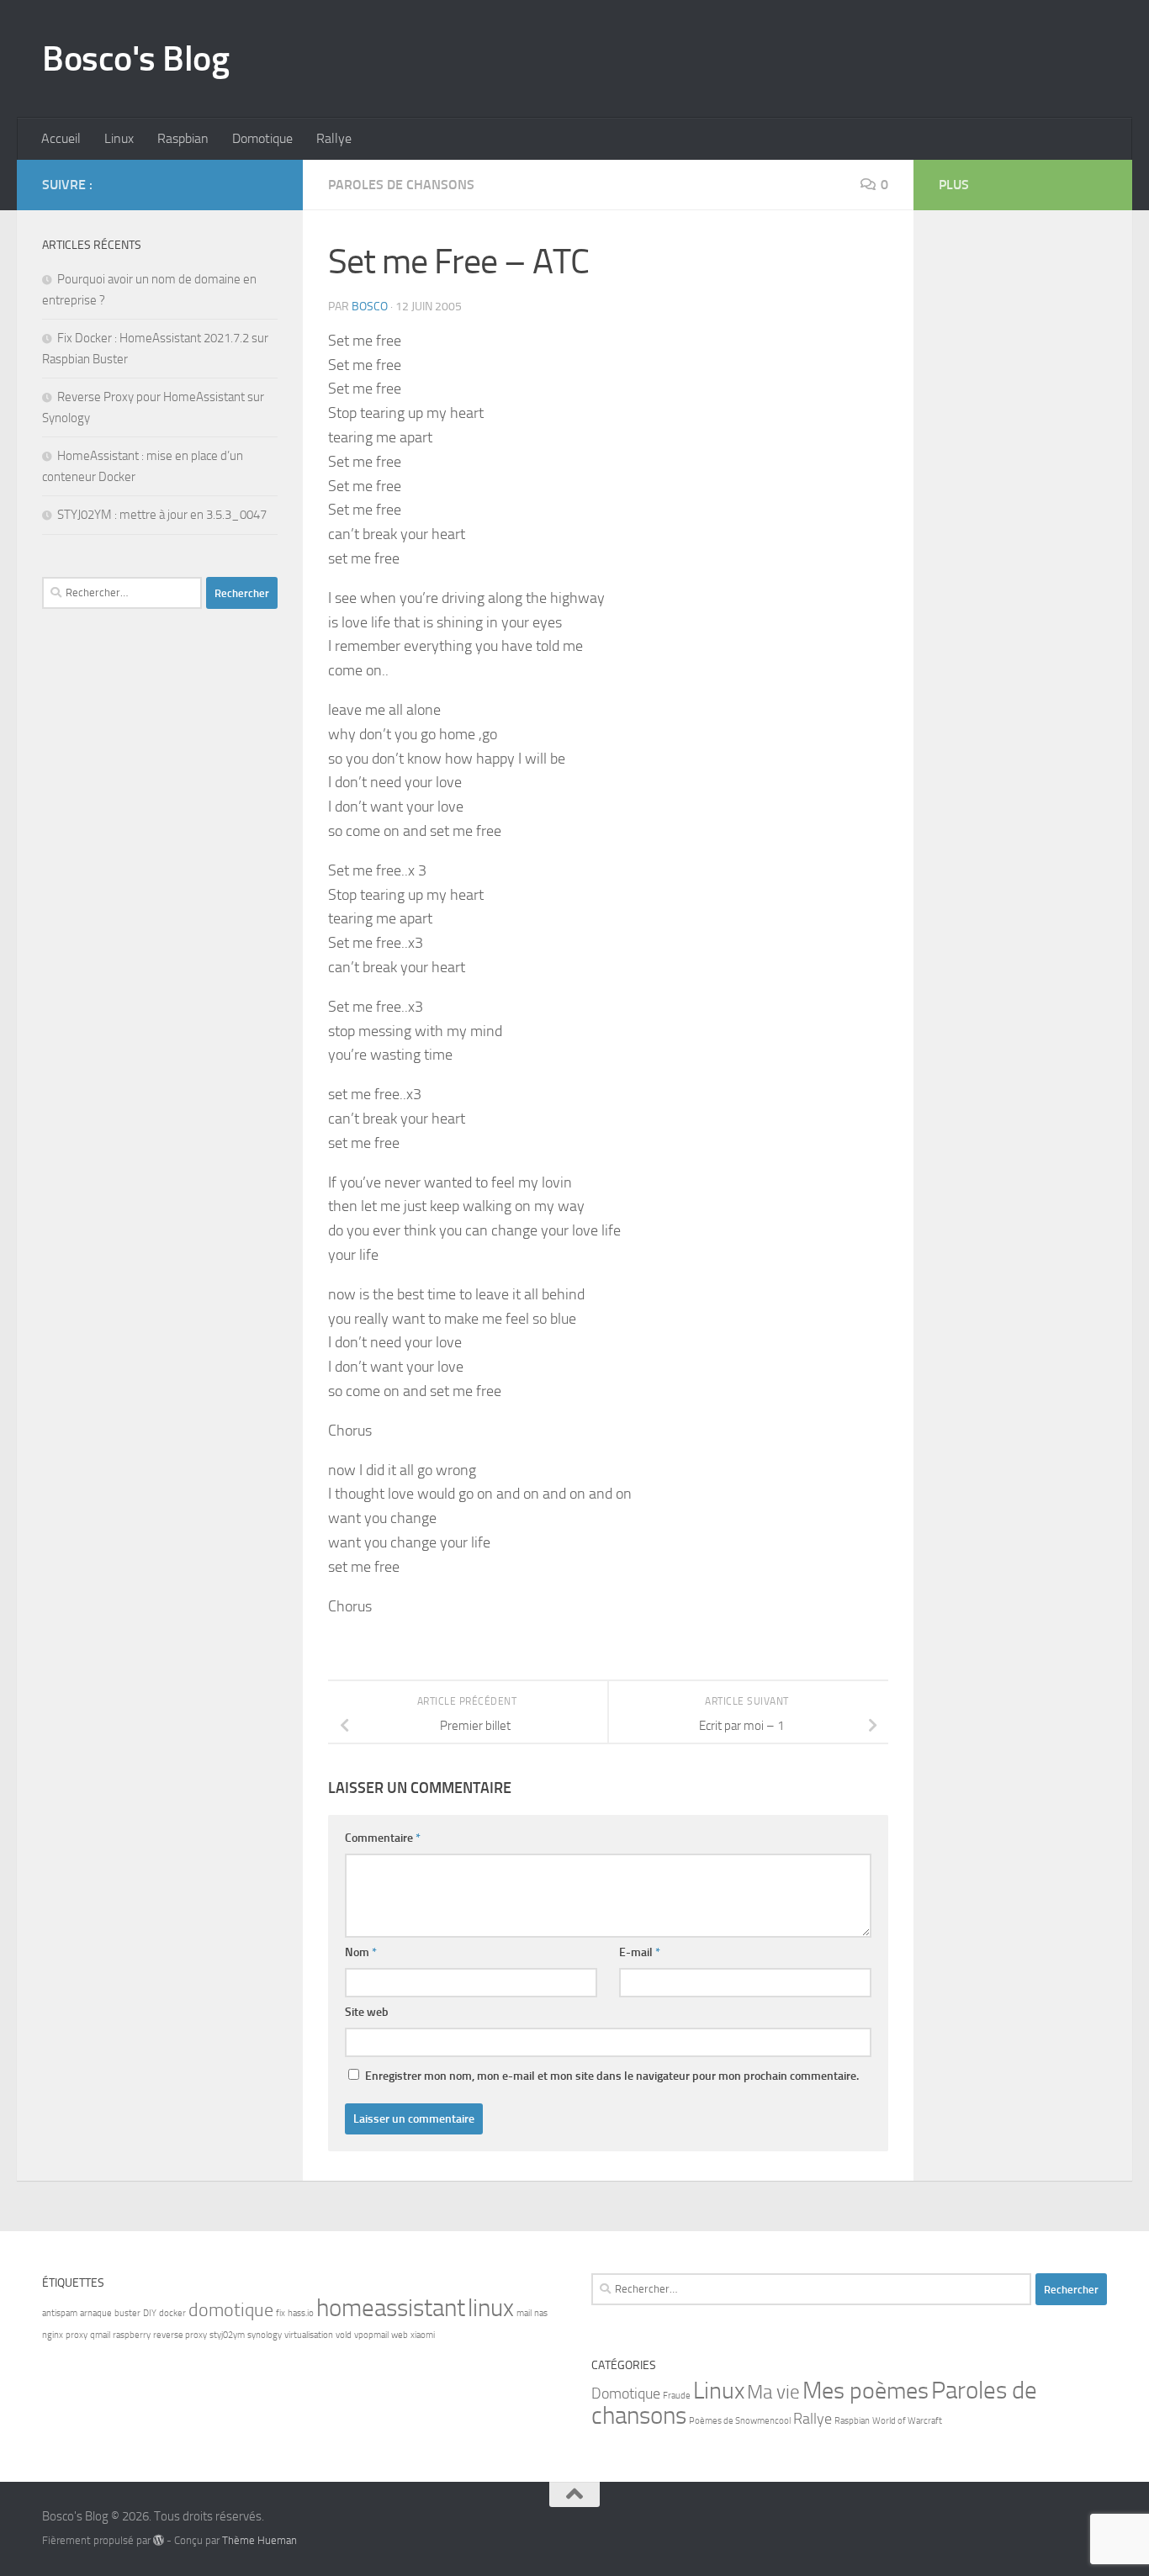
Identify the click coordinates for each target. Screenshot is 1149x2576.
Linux (119, 138)
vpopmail (371, 2335)
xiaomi (423, 2335)
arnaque (96, 2313)
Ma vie (773, 2392)
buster (127, 2313)
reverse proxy (180, 2335)
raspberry (132, 2335)
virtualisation (309, 2335)
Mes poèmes (866, 2391)
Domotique (262, 138)
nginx (53, 2335)
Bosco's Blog (135, 59)
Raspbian (183, 138)
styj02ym (227, 2335)
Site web (367, 2012)
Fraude (677, 2396)
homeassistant (391, 2308)
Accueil (61, 138)
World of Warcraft (907, 2421)
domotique (231, 2310)
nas (541, 2313)
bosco (370, 307)
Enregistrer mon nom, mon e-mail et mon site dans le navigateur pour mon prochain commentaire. (612, 2076)
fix (281, 2313)
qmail (100, 2335)
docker (172, 2313)
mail (524, 2313)
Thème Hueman (259, 2540)
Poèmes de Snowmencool (740, 2421)
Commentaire (383, 1838)
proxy (77, 2335)
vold (344, 2335)
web (400, 2335)
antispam (60, 2313)
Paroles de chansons (401, 185)
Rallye (334, 138)
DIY (150, 2313)
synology (265, 2335)
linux (491, 2308)
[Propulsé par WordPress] (159, 2540)
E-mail (640, 1952)
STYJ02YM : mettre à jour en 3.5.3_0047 (162, 515)
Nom (361, 1952)
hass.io (301, 2313)
